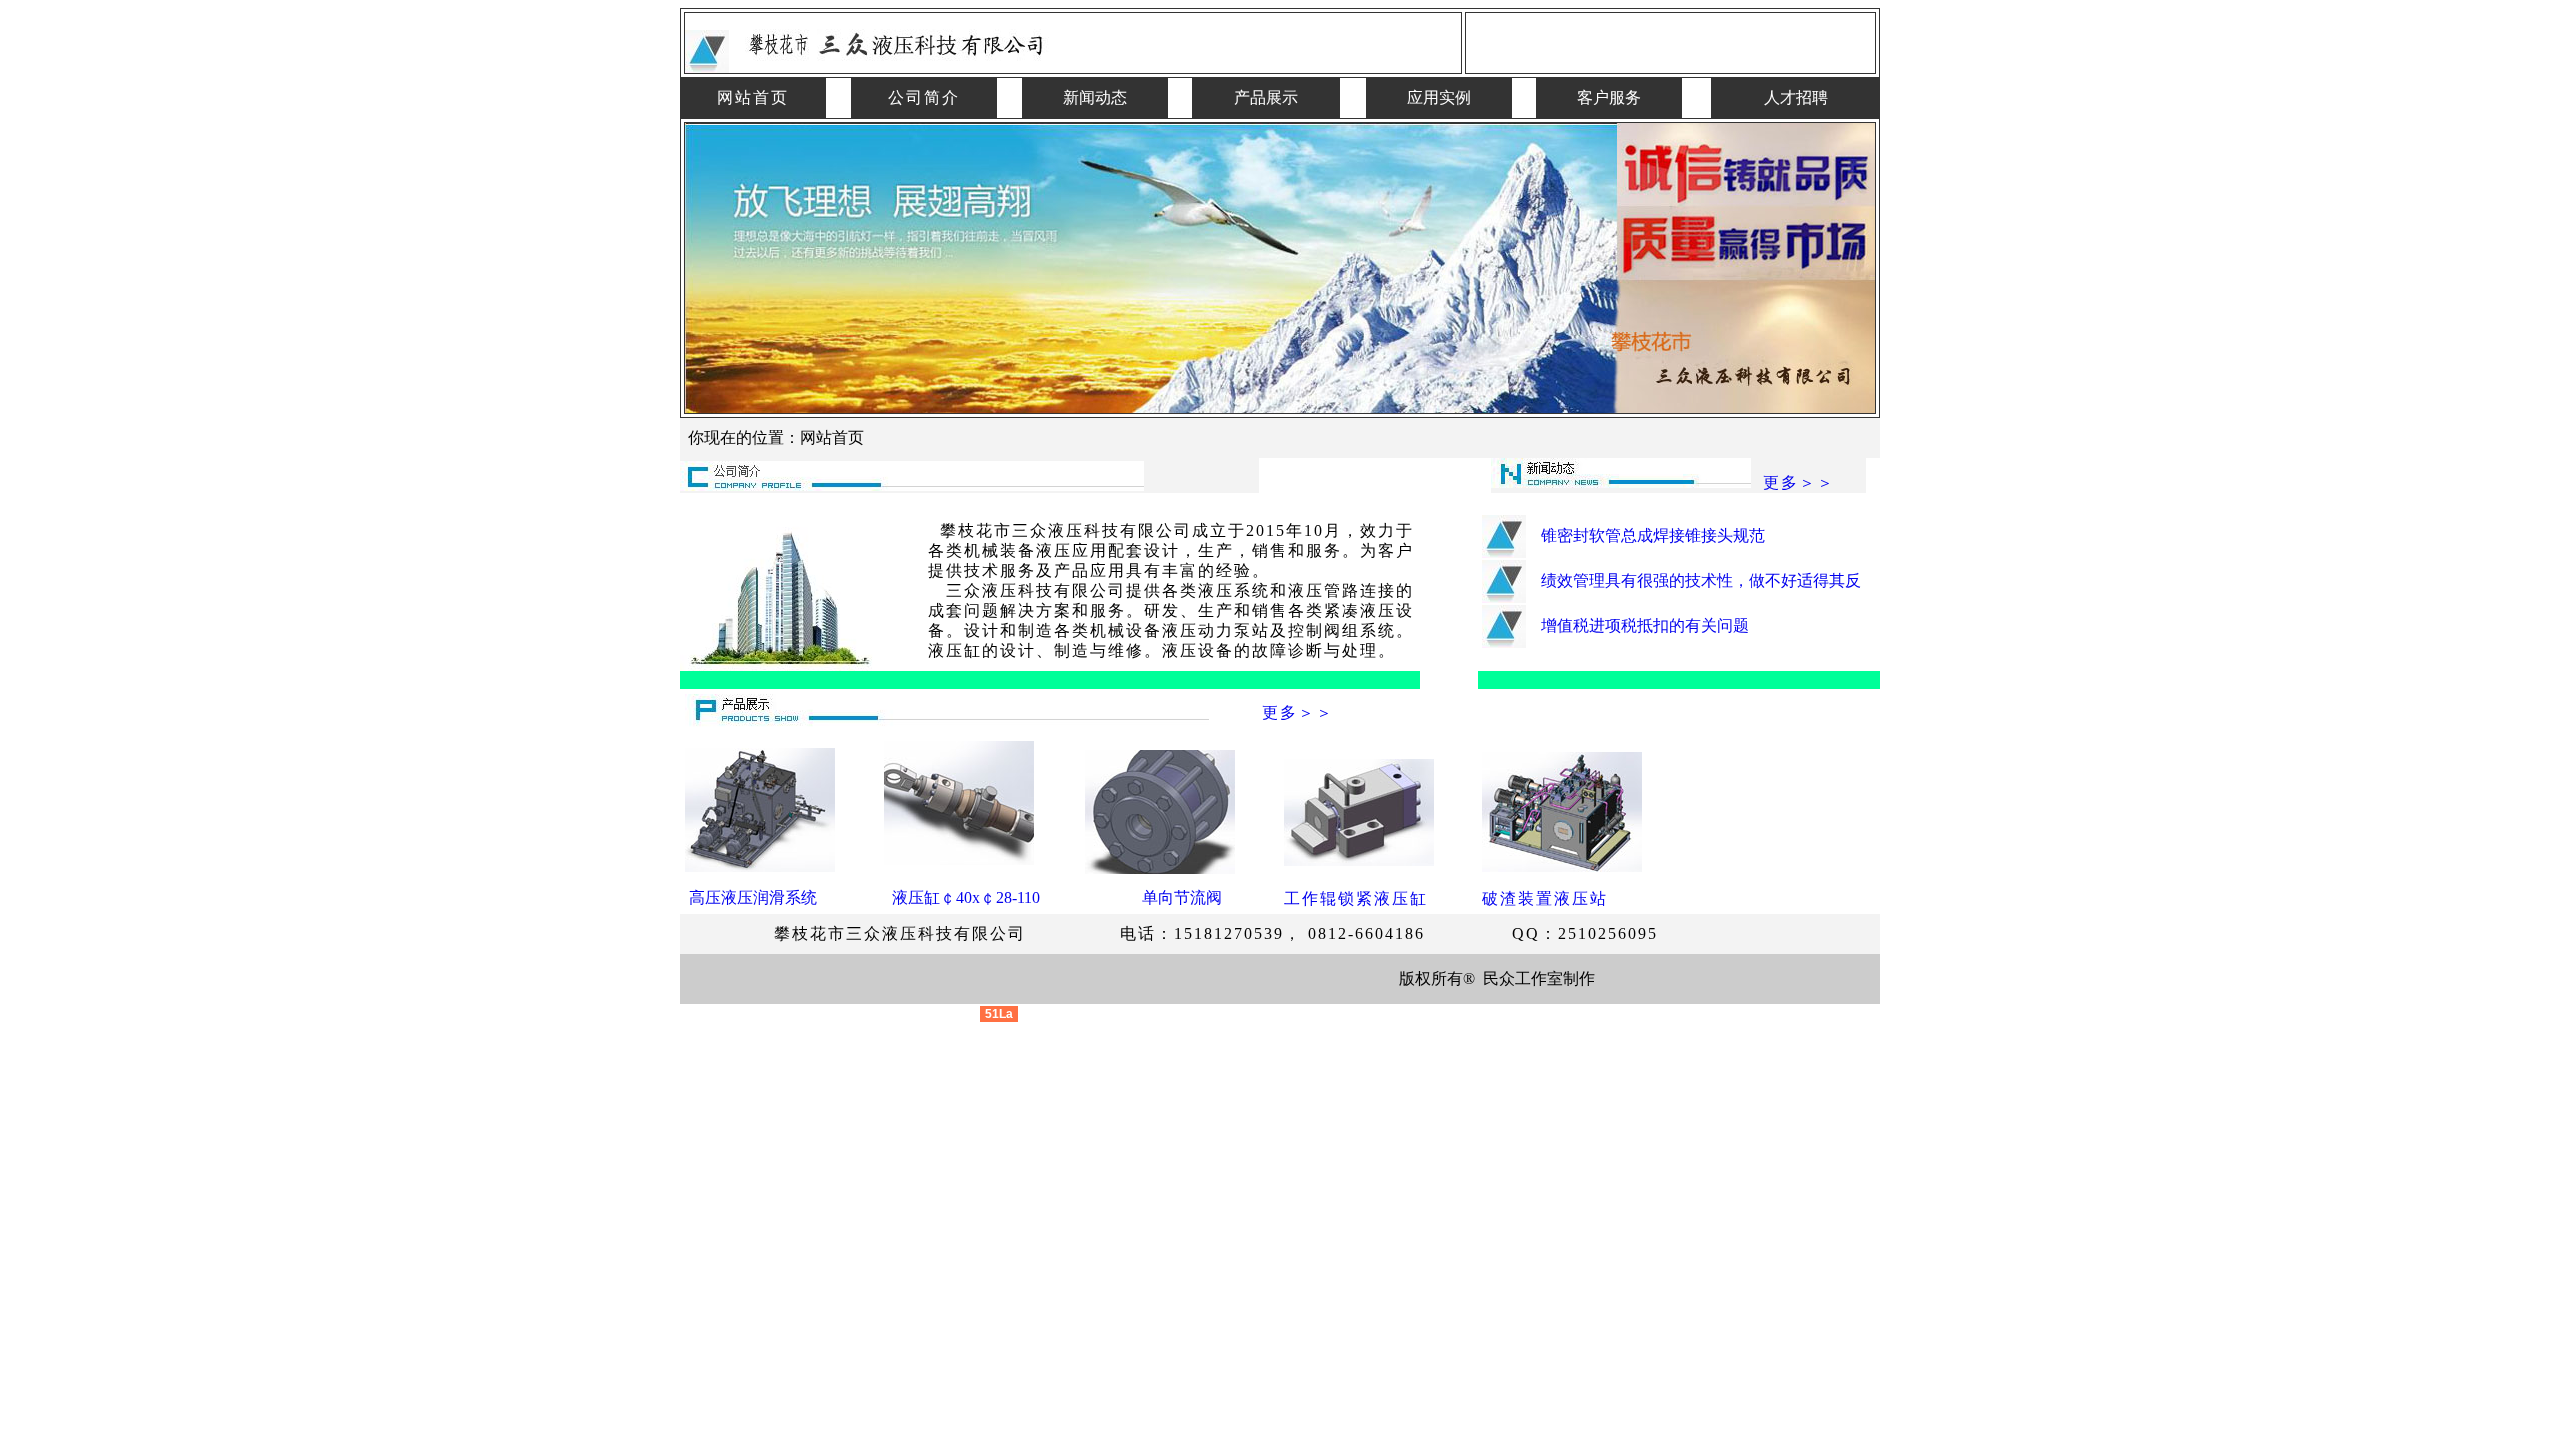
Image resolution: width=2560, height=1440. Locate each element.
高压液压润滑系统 (751, 897)
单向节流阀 (1182, 897)
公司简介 (924, 97)
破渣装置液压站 (1545, 898)
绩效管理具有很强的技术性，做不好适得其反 (1701, 580)
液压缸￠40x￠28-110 (966, 897)
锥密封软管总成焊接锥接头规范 (1653, 535)
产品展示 (1266, 97)
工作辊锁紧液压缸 (1356, 898)
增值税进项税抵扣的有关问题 (1645, 625)
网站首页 (753, 97)
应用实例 (1439, 97)
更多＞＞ (1799, 482)
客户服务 (1609, 97)
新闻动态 (1095, 97)
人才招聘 (1796, 97)
